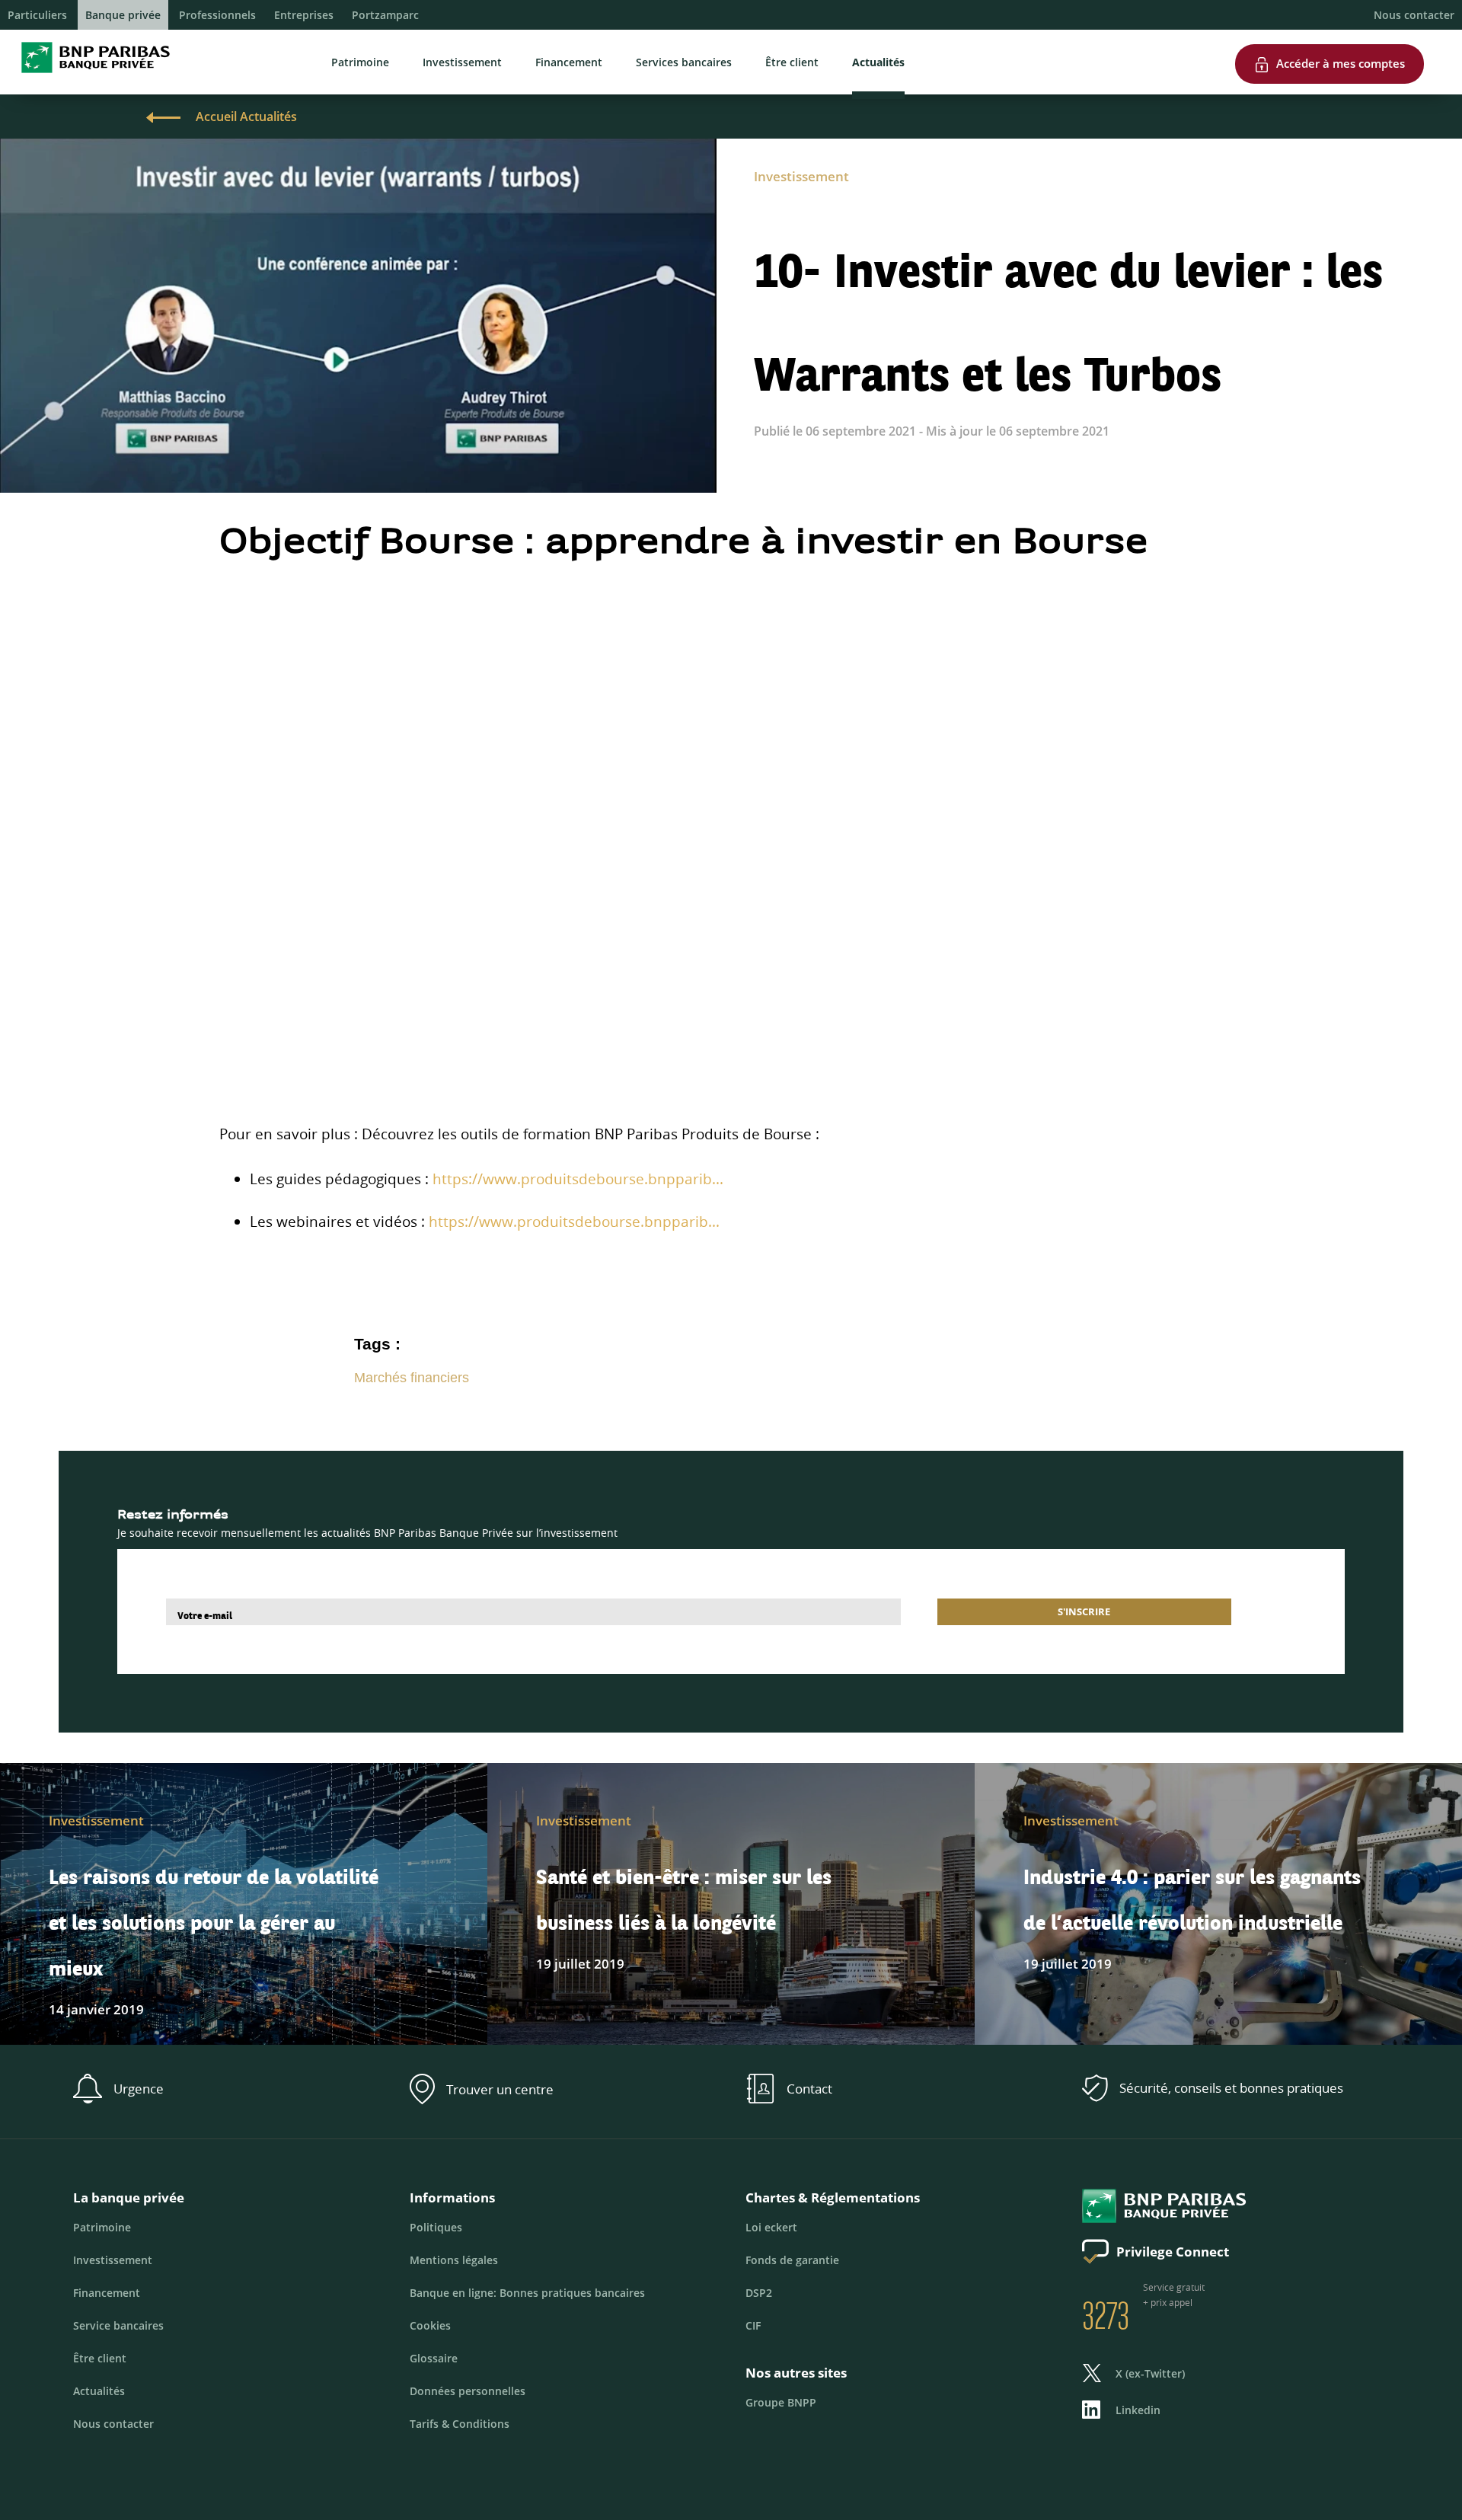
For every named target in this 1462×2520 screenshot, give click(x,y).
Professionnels (217, 15)
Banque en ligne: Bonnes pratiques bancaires (527, 2293)
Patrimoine (360, 62)
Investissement (462, 62)
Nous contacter (1414, 15)
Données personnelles (468, 2391)
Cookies (430, 2325)
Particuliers (37, 15)
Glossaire (434, 2358)
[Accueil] (91, 76)
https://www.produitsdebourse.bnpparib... (578, 1179)
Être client (792, 62)
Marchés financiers (412, 1378)
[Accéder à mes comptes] (1330, 37)
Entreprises (304, 15)
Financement (569, 62)
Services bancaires (684, 62)
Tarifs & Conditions (460, 2424)
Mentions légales (454, 2260)
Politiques (436, 2227)
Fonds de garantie (792, 2260)
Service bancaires (118, 2325)
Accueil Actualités (246, 117)
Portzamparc (385, 15)
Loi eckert (771, 2227)
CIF (753, 2325)
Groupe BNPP (781, 2402)
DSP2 (759, 2293)
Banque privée (123, 15)
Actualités (878, 62)
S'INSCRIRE (1084, 1611)
